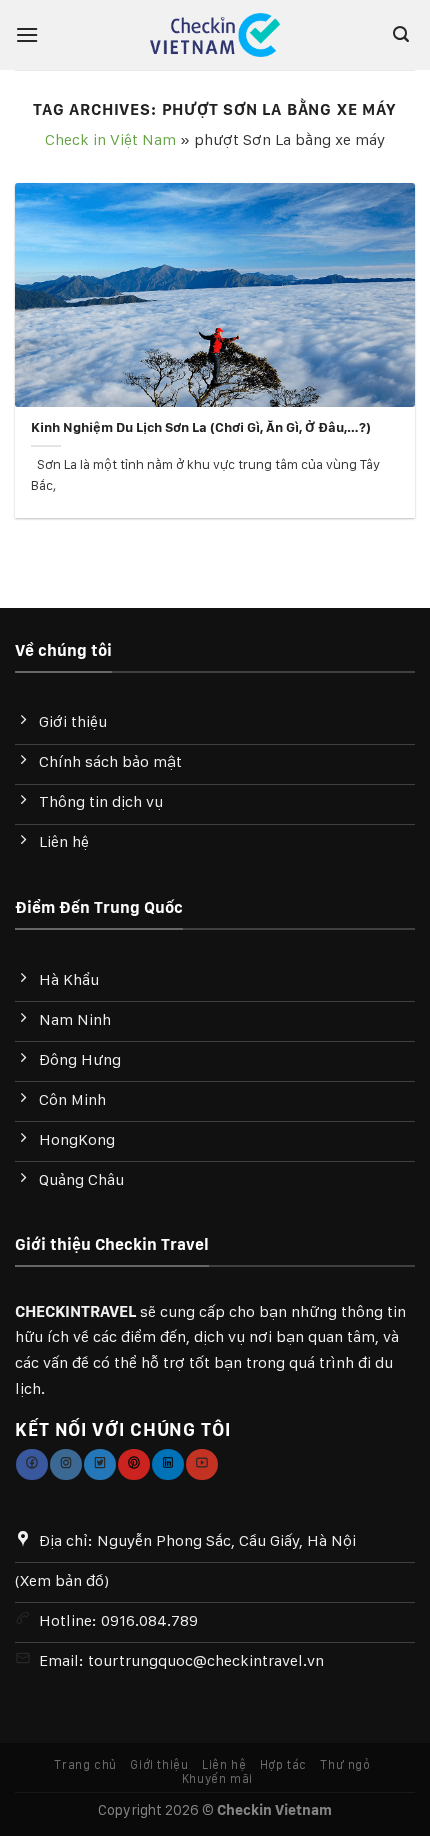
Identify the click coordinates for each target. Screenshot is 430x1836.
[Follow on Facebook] (31, 1464)
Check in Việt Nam (110, 139)
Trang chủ (85, 1764)
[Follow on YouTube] (201, 1464)
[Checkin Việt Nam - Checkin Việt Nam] (215, 35)
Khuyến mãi (217, 1778)
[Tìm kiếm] (404, 34)
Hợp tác (283, 1764)
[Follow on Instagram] (65, 1464)
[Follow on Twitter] (99, 1464)
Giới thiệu (159, 1764)
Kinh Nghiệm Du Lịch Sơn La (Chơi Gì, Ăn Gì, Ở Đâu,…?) (201, 427)
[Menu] (32, 34)
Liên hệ (224, 1764)
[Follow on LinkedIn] (167, 1464)
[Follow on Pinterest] (133, 1464)
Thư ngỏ (345, 1764)
